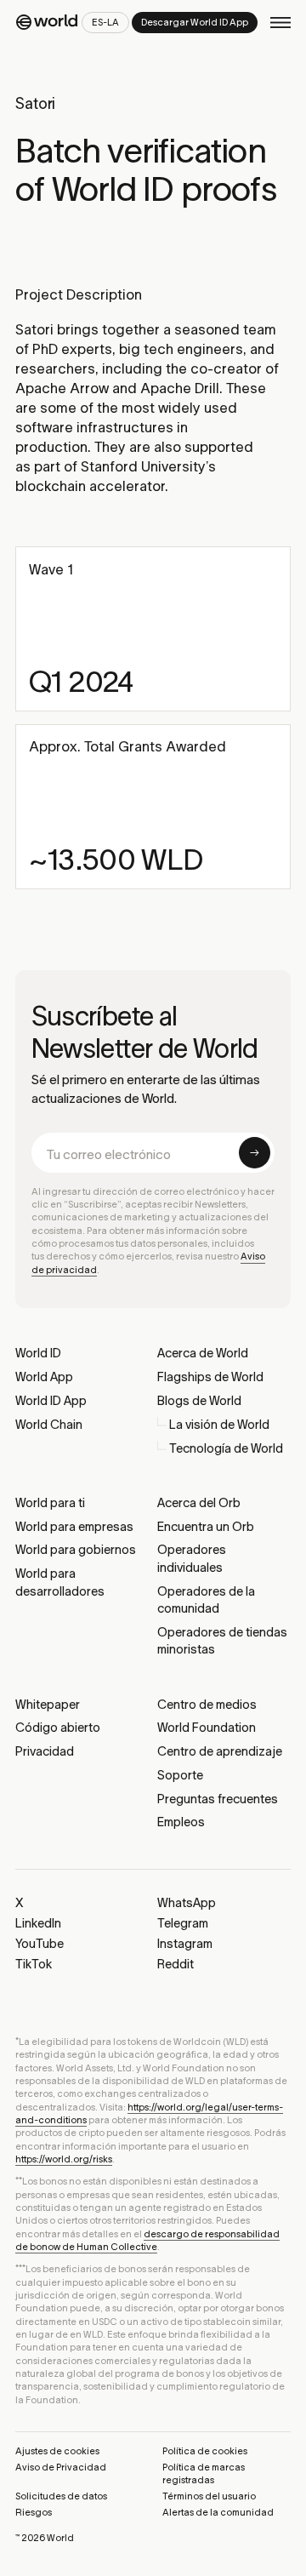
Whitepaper (48, 1705)
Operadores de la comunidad (206, 1600)
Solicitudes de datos (61, 2496)
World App (44, 1377)
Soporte (180, 1775)
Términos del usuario (209, 2496)
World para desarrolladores (60, 1582)
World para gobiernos (76, 1550)
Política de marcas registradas (204, 2473)
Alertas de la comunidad (218, 2512)
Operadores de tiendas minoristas (222, 1641)
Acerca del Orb (199, 1503)
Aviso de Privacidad (61, 2467)
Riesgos (34, 2512)
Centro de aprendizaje (220, 1751)
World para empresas (74, 1527)
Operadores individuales (192, 1558)
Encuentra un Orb (206, 1527)
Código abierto (58, 1728)
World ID (38, 1353)
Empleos (181, 1822)
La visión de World (219, 1425)
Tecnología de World (226, 1448)
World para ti (50, 1503)
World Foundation (207, 1728)
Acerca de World (203, 1353)
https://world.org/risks (64, 2159)
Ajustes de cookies (57, 2451)
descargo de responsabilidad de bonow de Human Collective (147, 2240)
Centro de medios (207, 1705)
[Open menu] (280, 23)
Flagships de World (210, 1377)
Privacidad (45, 1751)
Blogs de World (199, 1401)
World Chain (49, 1425)
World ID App (51, 1401)
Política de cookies (205, 2451)
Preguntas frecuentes (218, 1799)
